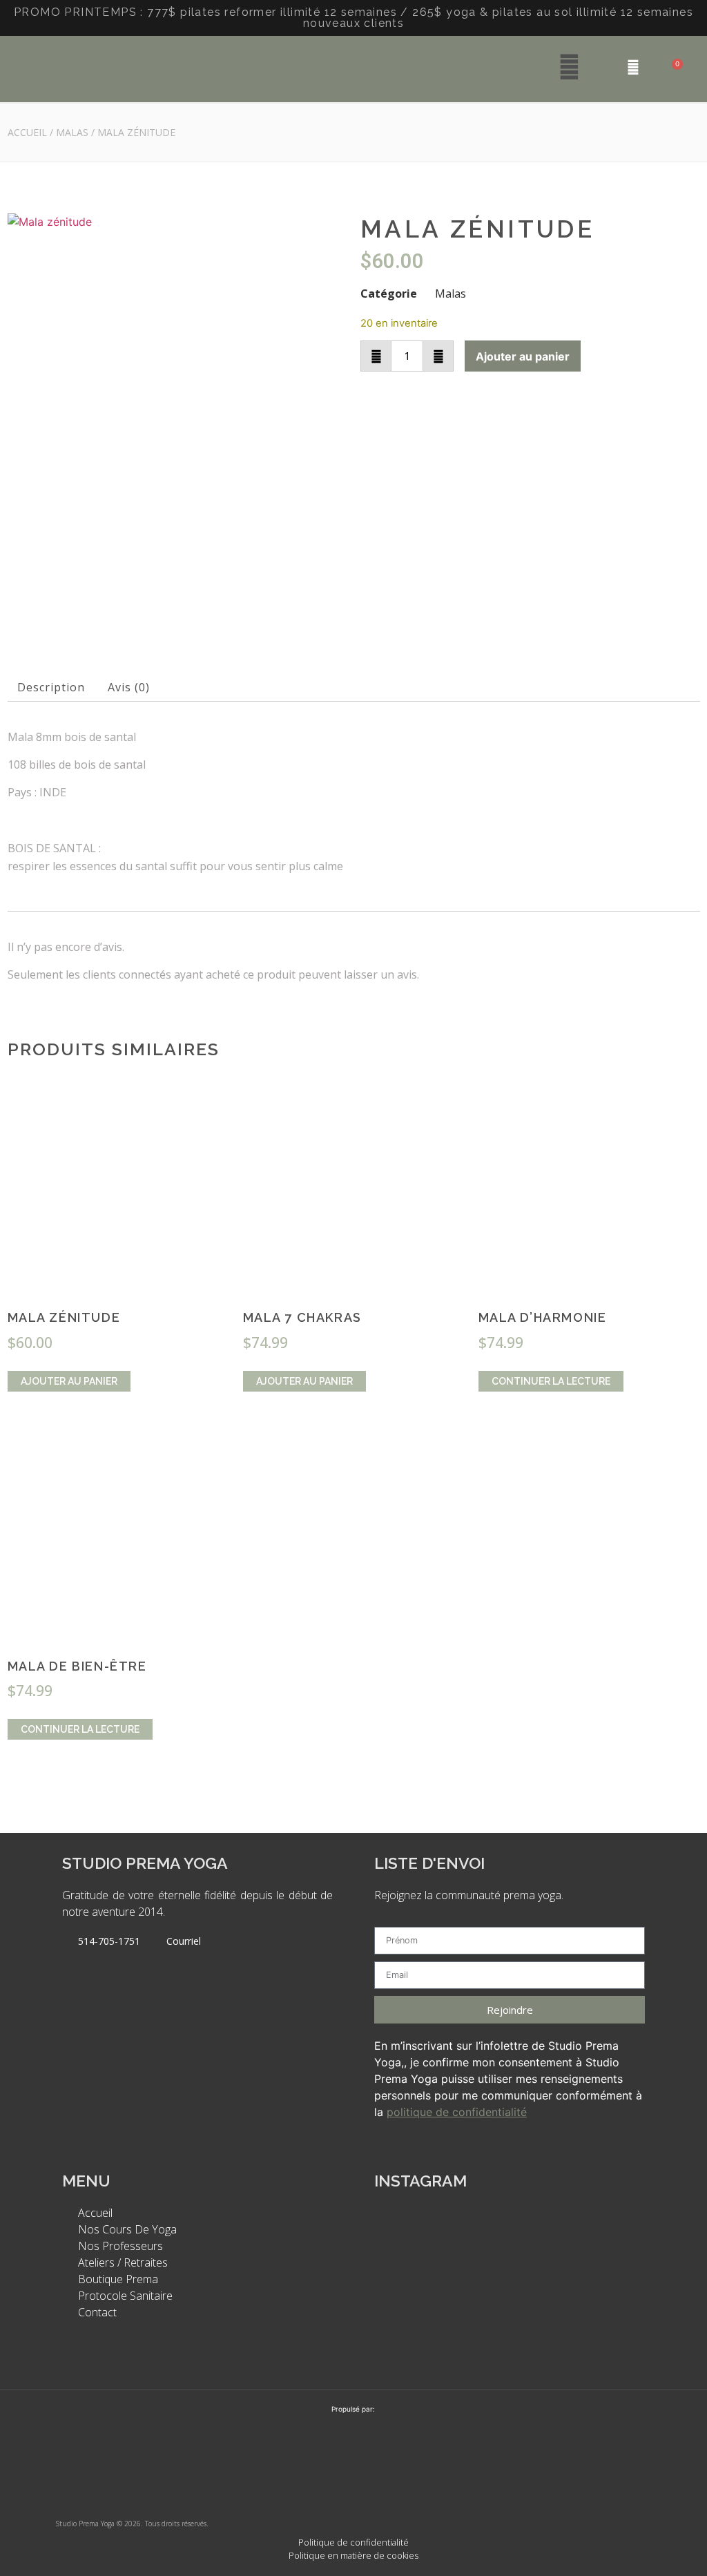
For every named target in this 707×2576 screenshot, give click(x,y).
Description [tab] (51, 687)
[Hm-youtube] (631, 2486)
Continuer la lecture (551, 1381)
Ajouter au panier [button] (69, 1381)
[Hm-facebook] (541, 2486)
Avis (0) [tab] (129, 687)
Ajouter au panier (523, 356)
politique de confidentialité (457, 2112)
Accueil (27, 132)
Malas (72, 132)
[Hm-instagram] (586, 2486)
